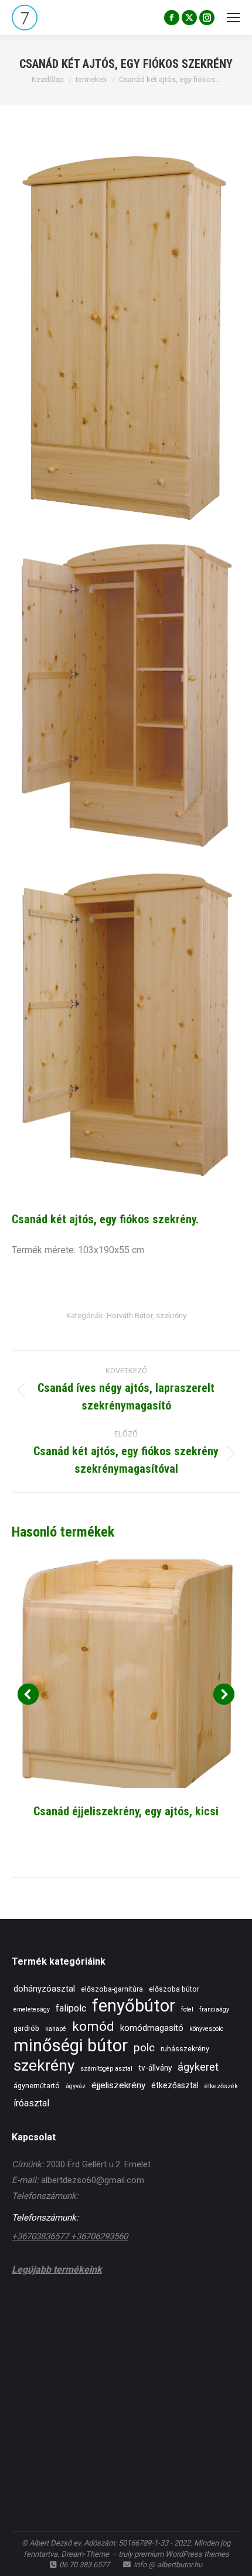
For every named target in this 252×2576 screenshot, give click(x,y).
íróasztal (31, 2103)
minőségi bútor (71, 2046)
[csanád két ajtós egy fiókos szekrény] (126, 338)
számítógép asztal (106, 2069)
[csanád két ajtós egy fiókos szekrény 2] (126, 1026)
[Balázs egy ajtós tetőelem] (79, 2360)
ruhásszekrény (185, 2049)
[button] (28, 1694)
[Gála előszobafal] (125, 2315)
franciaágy (214, 2009)
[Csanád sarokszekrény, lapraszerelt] (34, 2360)
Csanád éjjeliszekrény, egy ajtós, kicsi (126, 1811)
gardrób (26, 2028)
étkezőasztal (175, 2085)
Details (126, 1674)
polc (144, 2048)
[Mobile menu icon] (233, 18)
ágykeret (198, 2067)
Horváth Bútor (130, 1316)
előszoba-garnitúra (112, 1989)
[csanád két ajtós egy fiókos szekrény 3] (126, 697)
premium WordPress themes (182, 2554)
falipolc (71, 2008)
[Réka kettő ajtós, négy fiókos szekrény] (215, 2315)
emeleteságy (32, 2009)
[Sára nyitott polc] (170, 2315)
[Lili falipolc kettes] (79, 2315)
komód (93, 2026)
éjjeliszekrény (118, 2085)
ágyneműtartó (37, 2086)
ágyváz (76, 2086)
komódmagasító (152, 2028)
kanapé (56, 2029)
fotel (187, 2009)
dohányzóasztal (44, 1989)
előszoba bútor (174, 1989)
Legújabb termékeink (57, 2269)
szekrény (171, 1316)
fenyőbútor (134, 2006)
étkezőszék (221, 2086)
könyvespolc (206, 2029)
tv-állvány (155, 2068)
